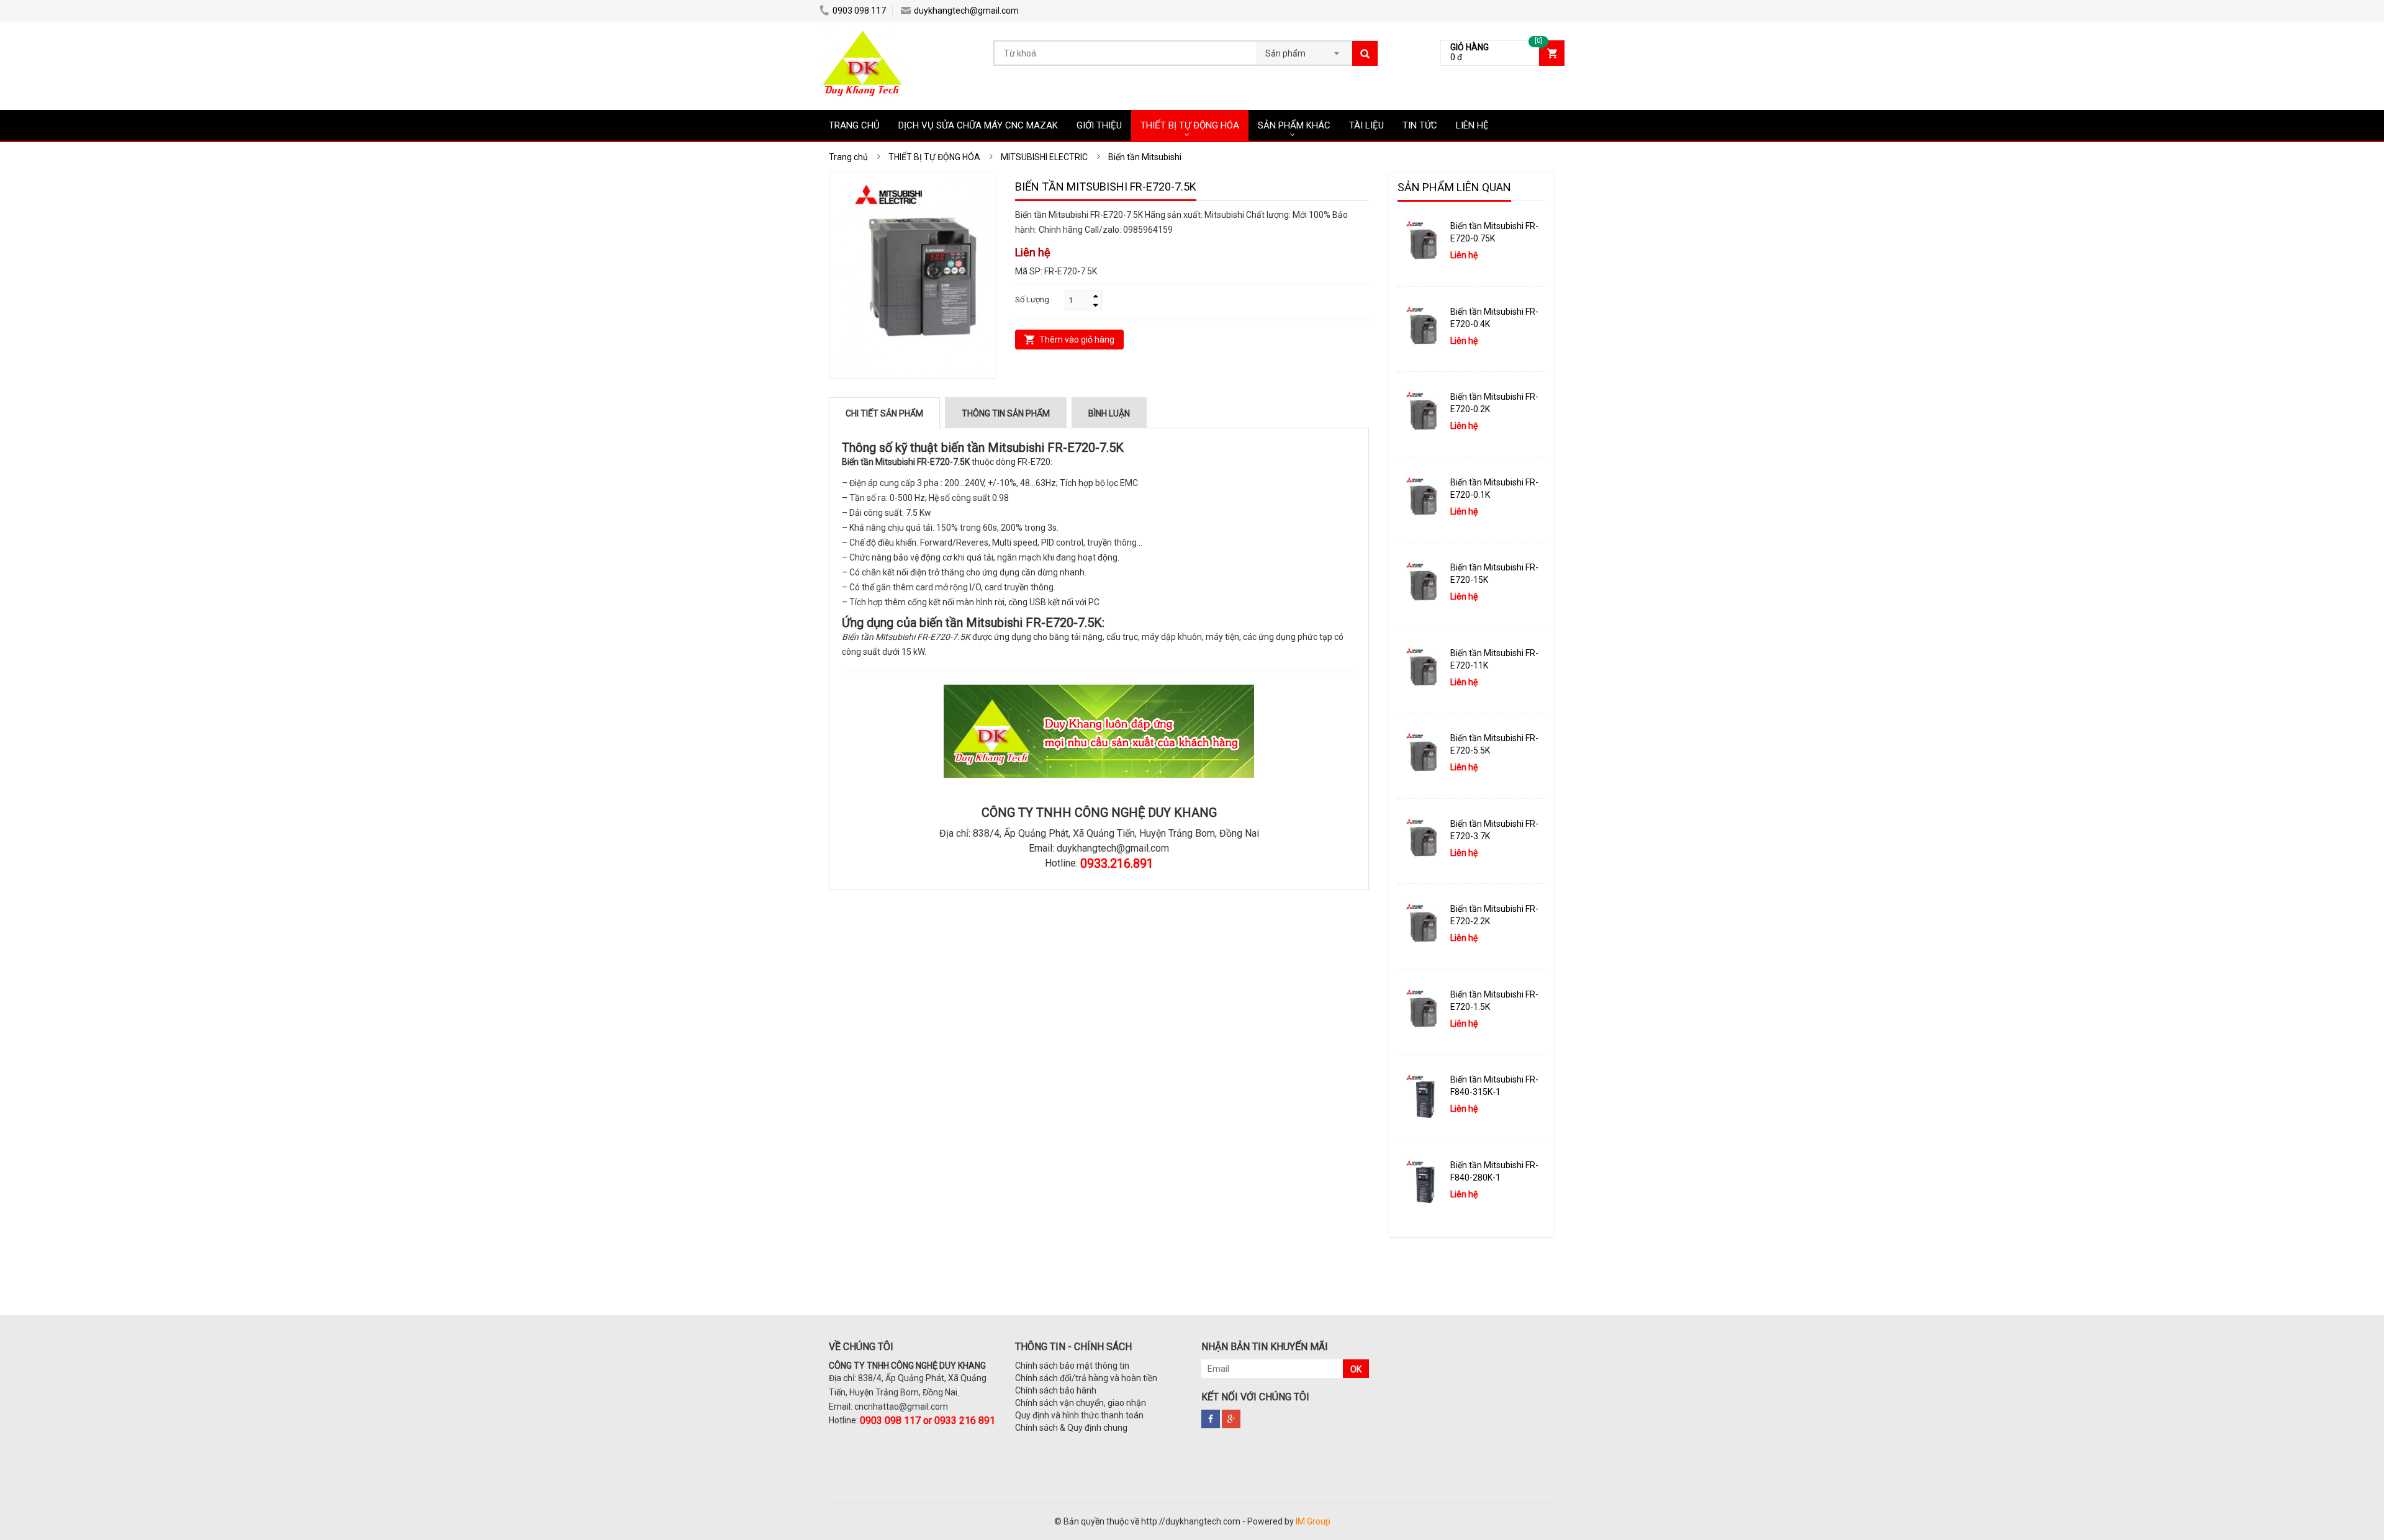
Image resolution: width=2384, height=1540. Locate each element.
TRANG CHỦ (854, 125)
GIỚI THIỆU (1099, 125)
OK (1356, 1369)
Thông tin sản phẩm (1006, 413)
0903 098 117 (859, 11)
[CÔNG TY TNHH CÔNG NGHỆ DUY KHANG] (862, 34)
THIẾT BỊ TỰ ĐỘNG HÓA (1190, 125)
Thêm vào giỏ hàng (1077, 340)
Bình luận (1109, 413)
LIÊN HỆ (1472, 125)
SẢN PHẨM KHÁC (1294, 125)
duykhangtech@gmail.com (966, 11)
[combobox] (1304, 50)
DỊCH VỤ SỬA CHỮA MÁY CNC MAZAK (978, 125)
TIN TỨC (1420, 125)
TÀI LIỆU (1366, 125)
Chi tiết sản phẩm (884, 413)
